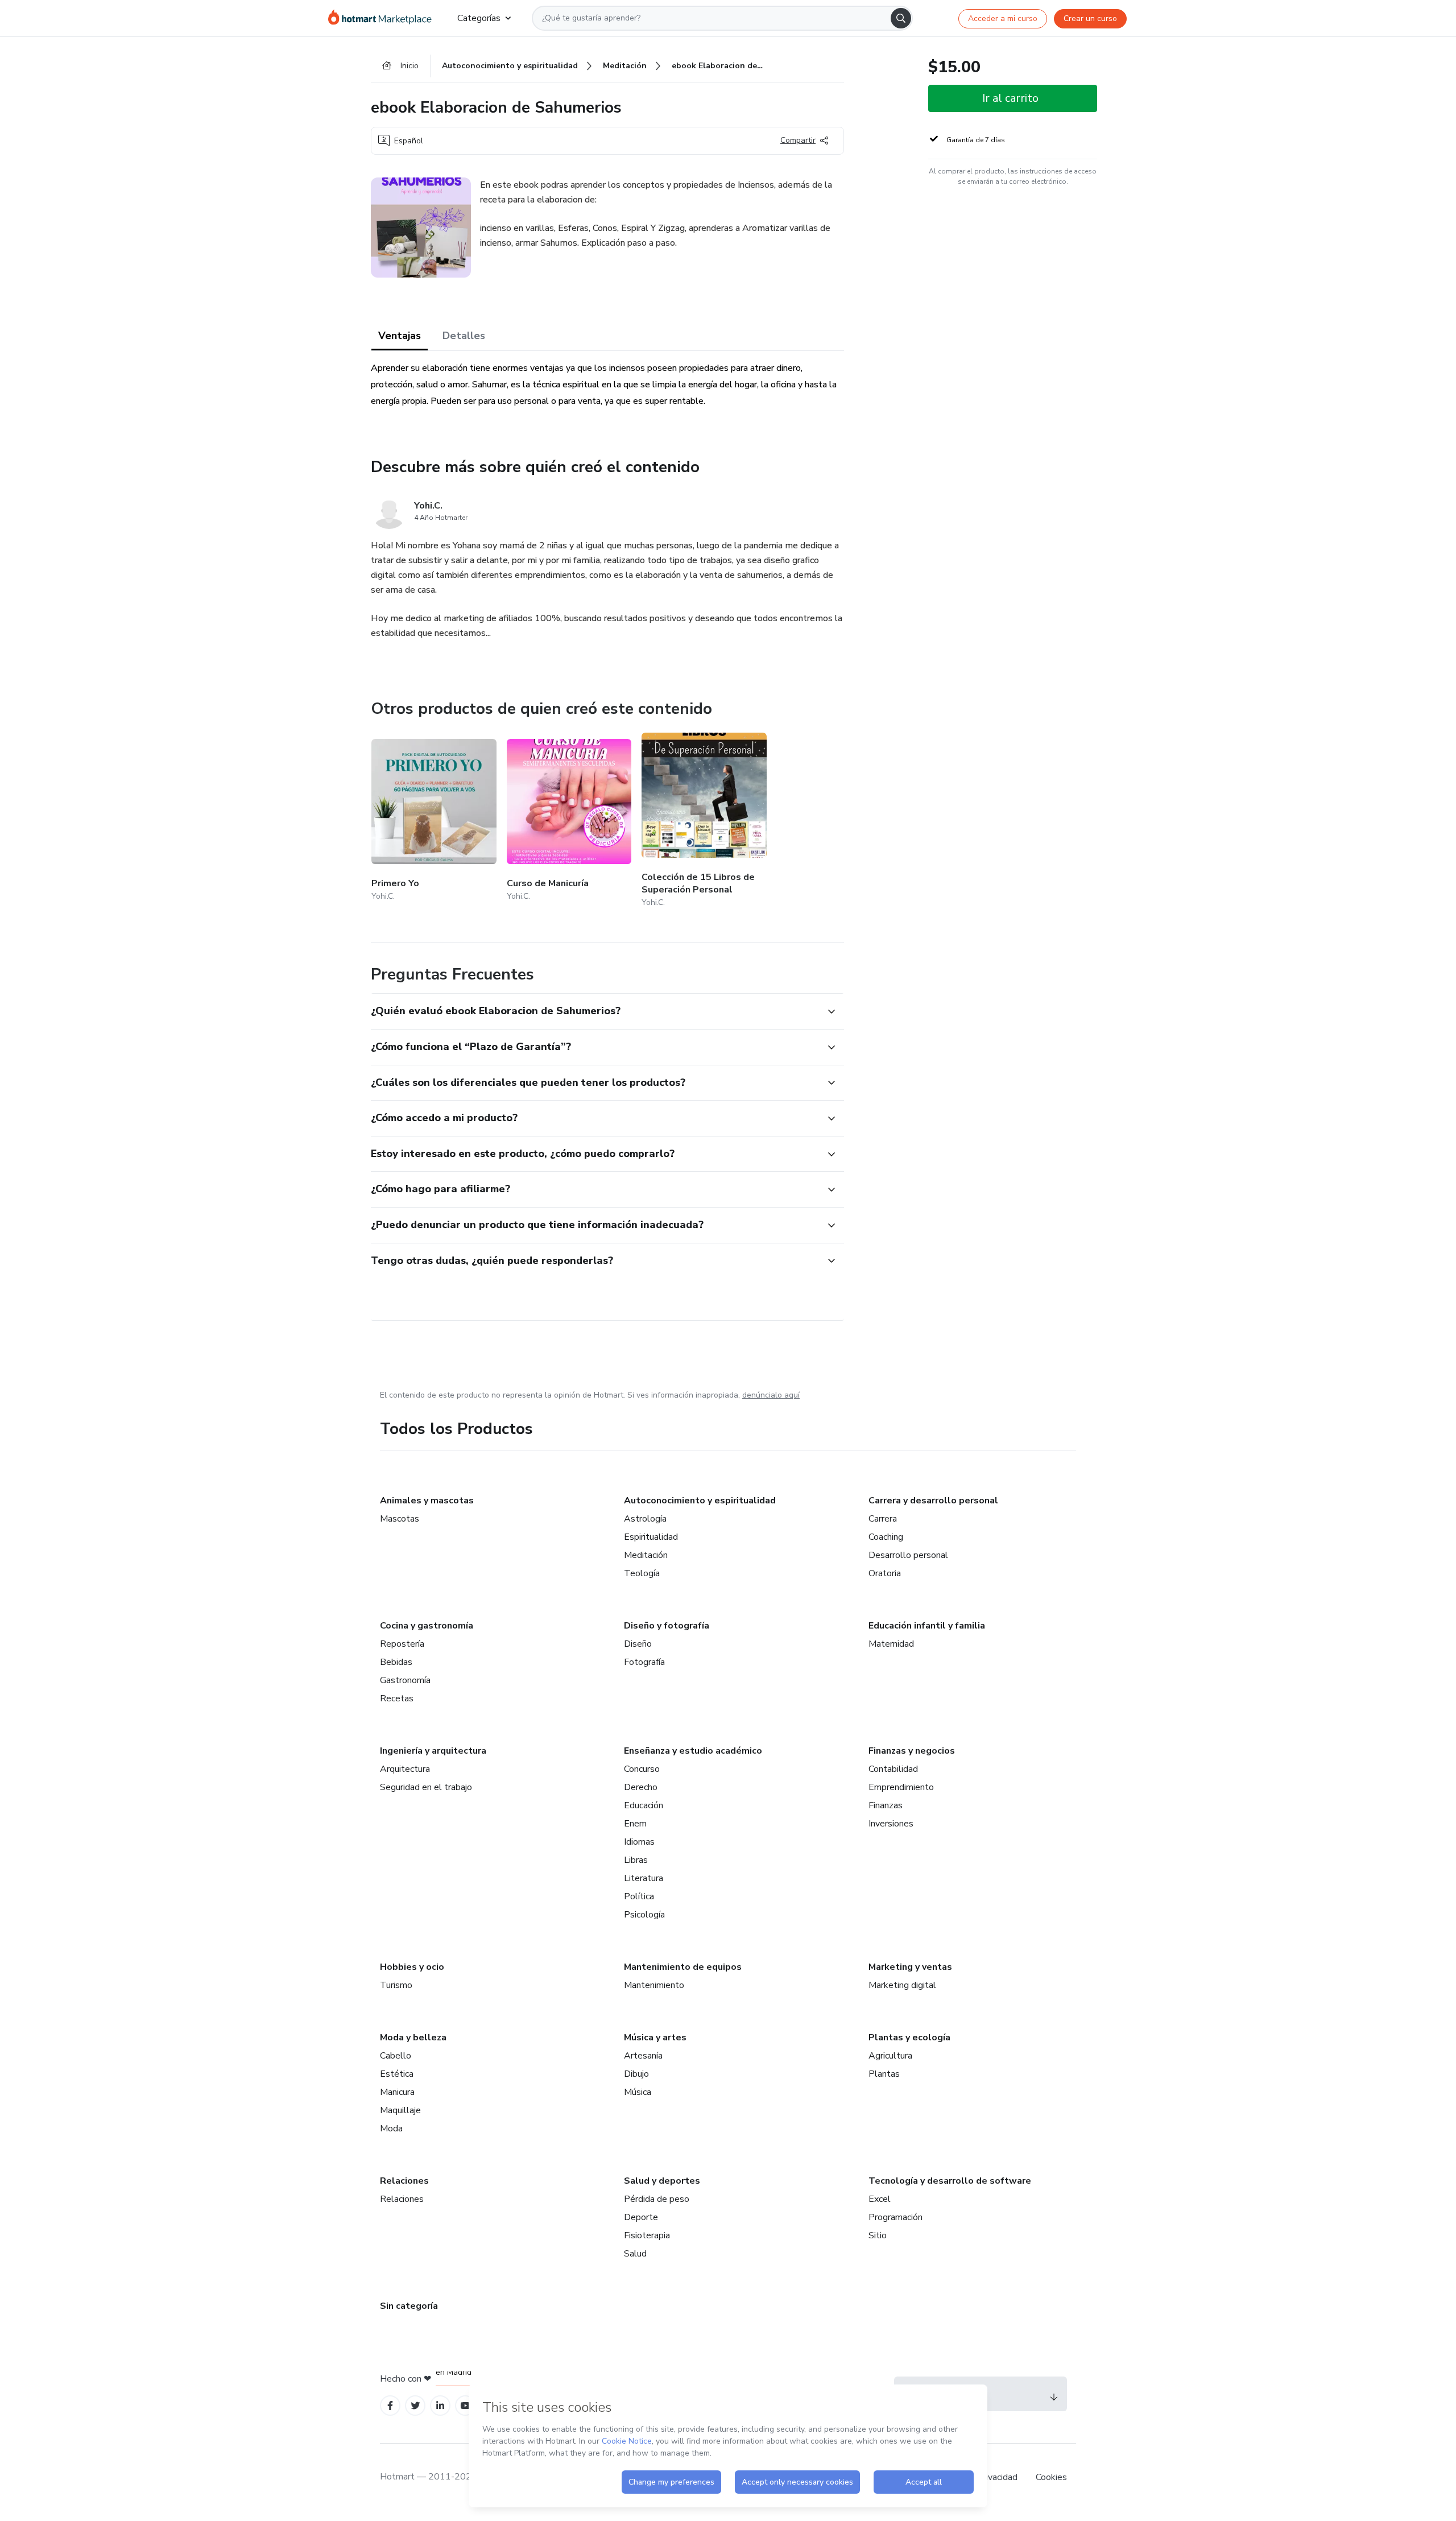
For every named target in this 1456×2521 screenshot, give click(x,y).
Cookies (1051, 2477)
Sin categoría (409, 2306)
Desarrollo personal (908, 1555)
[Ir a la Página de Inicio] (384, 18)
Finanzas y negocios (912, 1751)
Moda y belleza (413, 2038)
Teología (642, 1573)
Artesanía (643, 2056)
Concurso (642, 1769)
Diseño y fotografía (667, 1626)
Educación (644, 1805)
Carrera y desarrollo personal (933, 1501)
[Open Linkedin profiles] (440, 2406)
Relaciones (404, 2181)
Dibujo (636, 2074)
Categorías (479, 18)
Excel (880, 2199)
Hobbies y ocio (412, 1967)
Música (638, 2092)
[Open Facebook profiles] (390, 2406)
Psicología (644, 1915)
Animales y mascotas (427, 1501)
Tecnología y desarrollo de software (950, 2181)
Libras (636, 1860)
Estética (397, 2074)
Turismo (396, 1985)
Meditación (646, 1555)
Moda (391, 2129)
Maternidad (891, 1644)
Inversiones (891, 1824)
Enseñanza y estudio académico (693, 1751)
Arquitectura (405, 1769)
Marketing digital (902, 1985)
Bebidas (396, 1662)
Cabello (396, 2056)
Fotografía (644, 1662)
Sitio (878, 2235)
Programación (895, 2217)
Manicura (397, 2092)
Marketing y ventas (910, 1967)
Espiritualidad (651, 1537)
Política (639, 1896)
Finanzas (886, 1805)
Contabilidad (893, 1769)
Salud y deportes (662, 2181)
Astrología (645, 1519)
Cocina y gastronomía (427, 1626)
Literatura (644, 1878)
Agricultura (890, 2056)
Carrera (883, 1519)
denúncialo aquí (771, 1395)
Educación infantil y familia (927, 1626)
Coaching (886, 1537)
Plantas (884, 2074)
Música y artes (655, 2038)
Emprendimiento (901, 1787)
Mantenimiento (654, 1985)
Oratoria (885, 1573)
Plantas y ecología (909, 2038)
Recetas (397, 1698)
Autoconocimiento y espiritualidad (700, 1501)
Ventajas (400, 336)
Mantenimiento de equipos (683, 1967)
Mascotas (400, 1519)
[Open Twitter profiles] (415, 2406)
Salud (635, 2254)
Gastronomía (405, 1680)
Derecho (641, 1787)
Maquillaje (400, 2110)
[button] (595, 1011)
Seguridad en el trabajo (426, 1787)
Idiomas (639, 1842)
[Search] (901, 18)
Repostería (402, 1644)
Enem (635, 1824)
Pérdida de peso (657, 2199)
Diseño (638, 1644)
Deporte (641, 2217)
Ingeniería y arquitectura (433, 1751)
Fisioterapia (647, 2235)
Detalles (464, 336)
